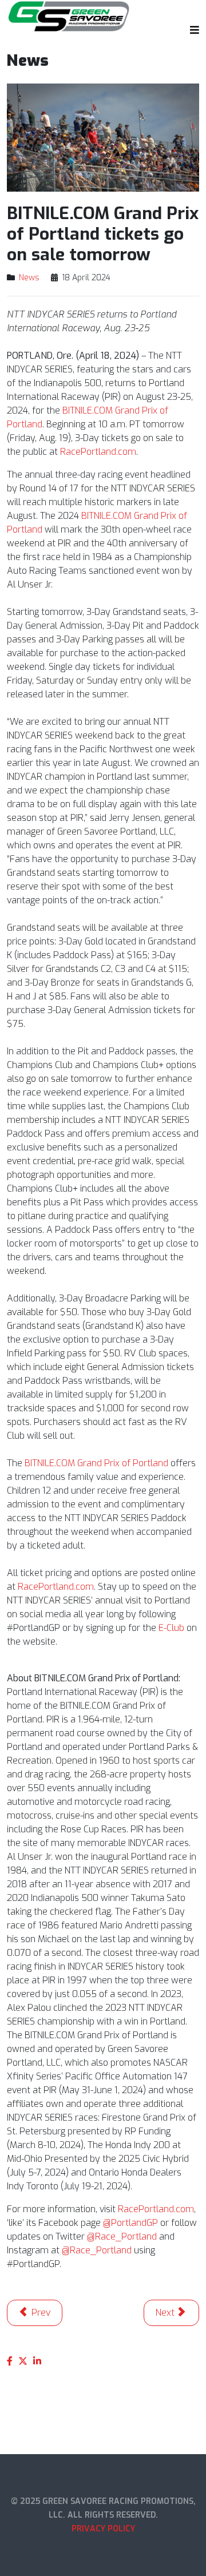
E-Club (171, 1628)
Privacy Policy (103, 2529)
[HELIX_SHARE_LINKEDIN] (37, 2361)
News (29, 278)
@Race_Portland (122, 2236)
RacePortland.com (98, 452)
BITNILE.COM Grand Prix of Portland (96, 1463)
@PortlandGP (130, 2223)
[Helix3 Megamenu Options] (192, 30)
